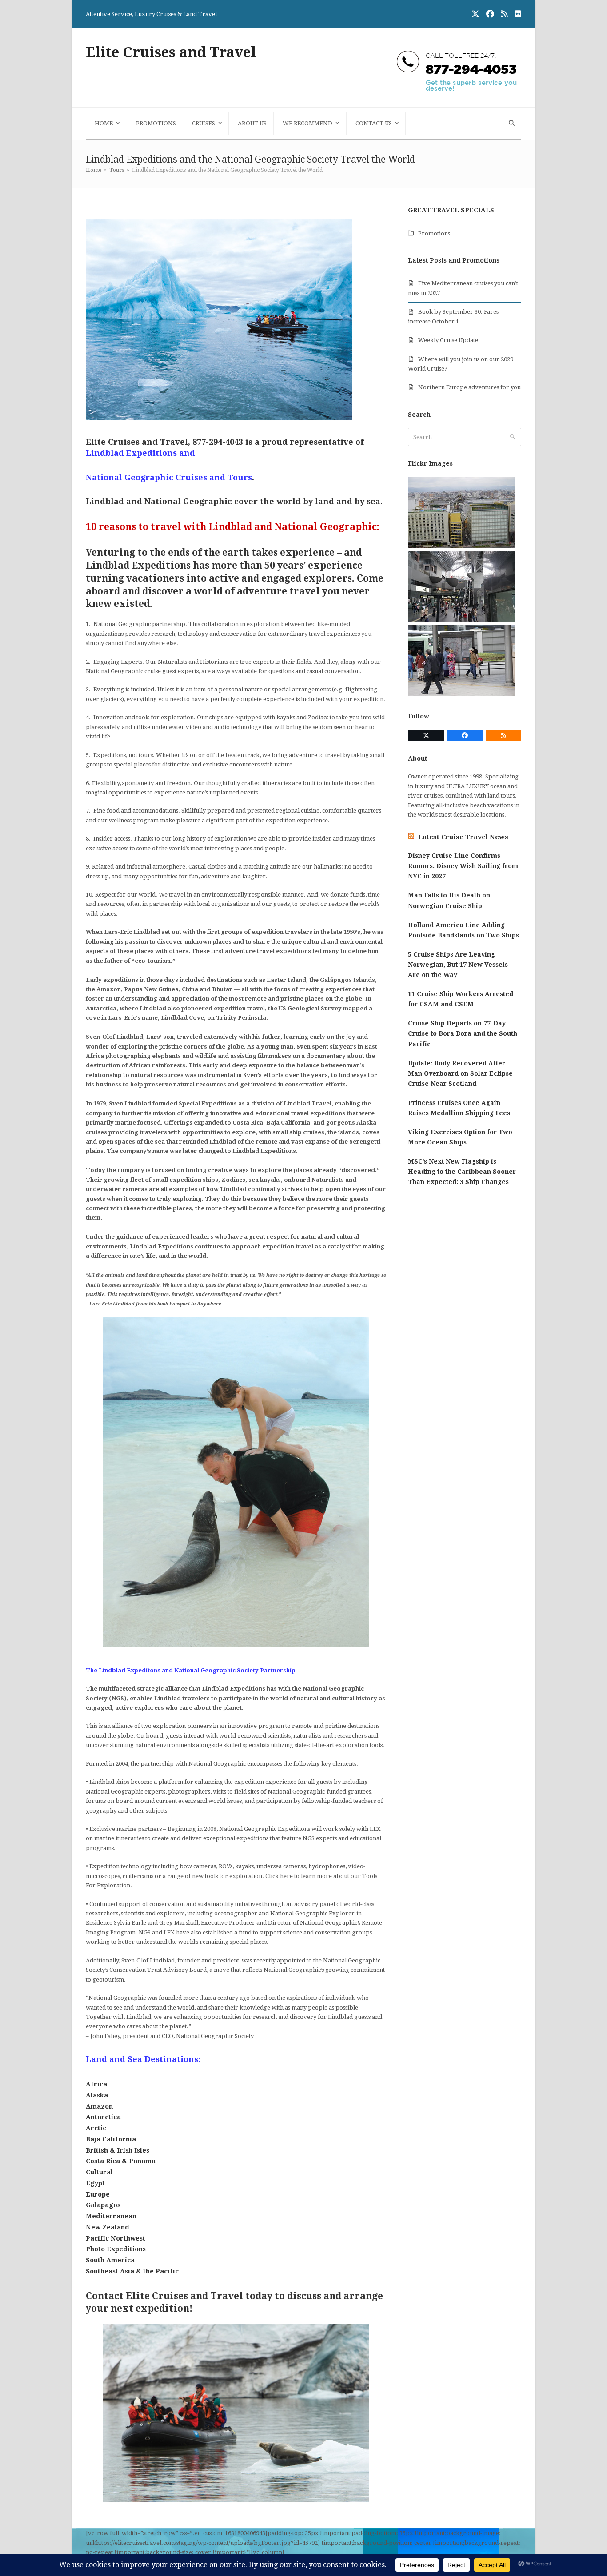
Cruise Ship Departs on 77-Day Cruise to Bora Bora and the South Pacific (463, 1033)
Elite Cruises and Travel (171, 52)
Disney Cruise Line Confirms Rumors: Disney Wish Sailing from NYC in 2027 (463, 866)
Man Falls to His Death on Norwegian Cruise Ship (449, 900)
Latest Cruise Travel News (463, 837)
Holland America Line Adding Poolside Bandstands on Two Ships (463, 930)
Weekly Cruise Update (448, 340)
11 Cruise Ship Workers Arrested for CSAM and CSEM (461, 999)
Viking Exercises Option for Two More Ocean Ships (460, 1137)
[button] (511, 124)
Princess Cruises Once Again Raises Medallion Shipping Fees (459, 1108)
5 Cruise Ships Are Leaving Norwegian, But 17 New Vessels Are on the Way (458, 965)
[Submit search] (513, 437)
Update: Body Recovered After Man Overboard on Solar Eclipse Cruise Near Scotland (460, 1073)
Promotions (434, 233)
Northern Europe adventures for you (469, 387)
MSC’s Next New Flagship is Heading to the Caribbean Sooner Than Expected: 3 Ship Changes (462, 1172)
